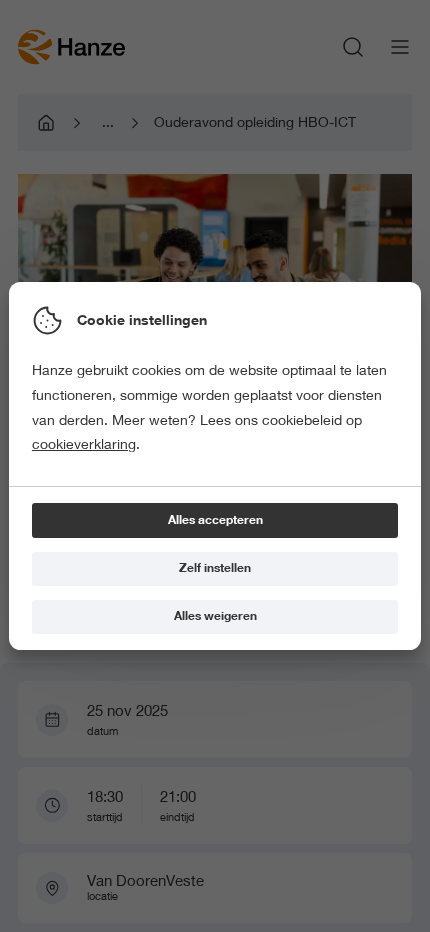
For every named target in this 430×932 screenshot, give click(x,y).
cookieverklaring (84, 444)
